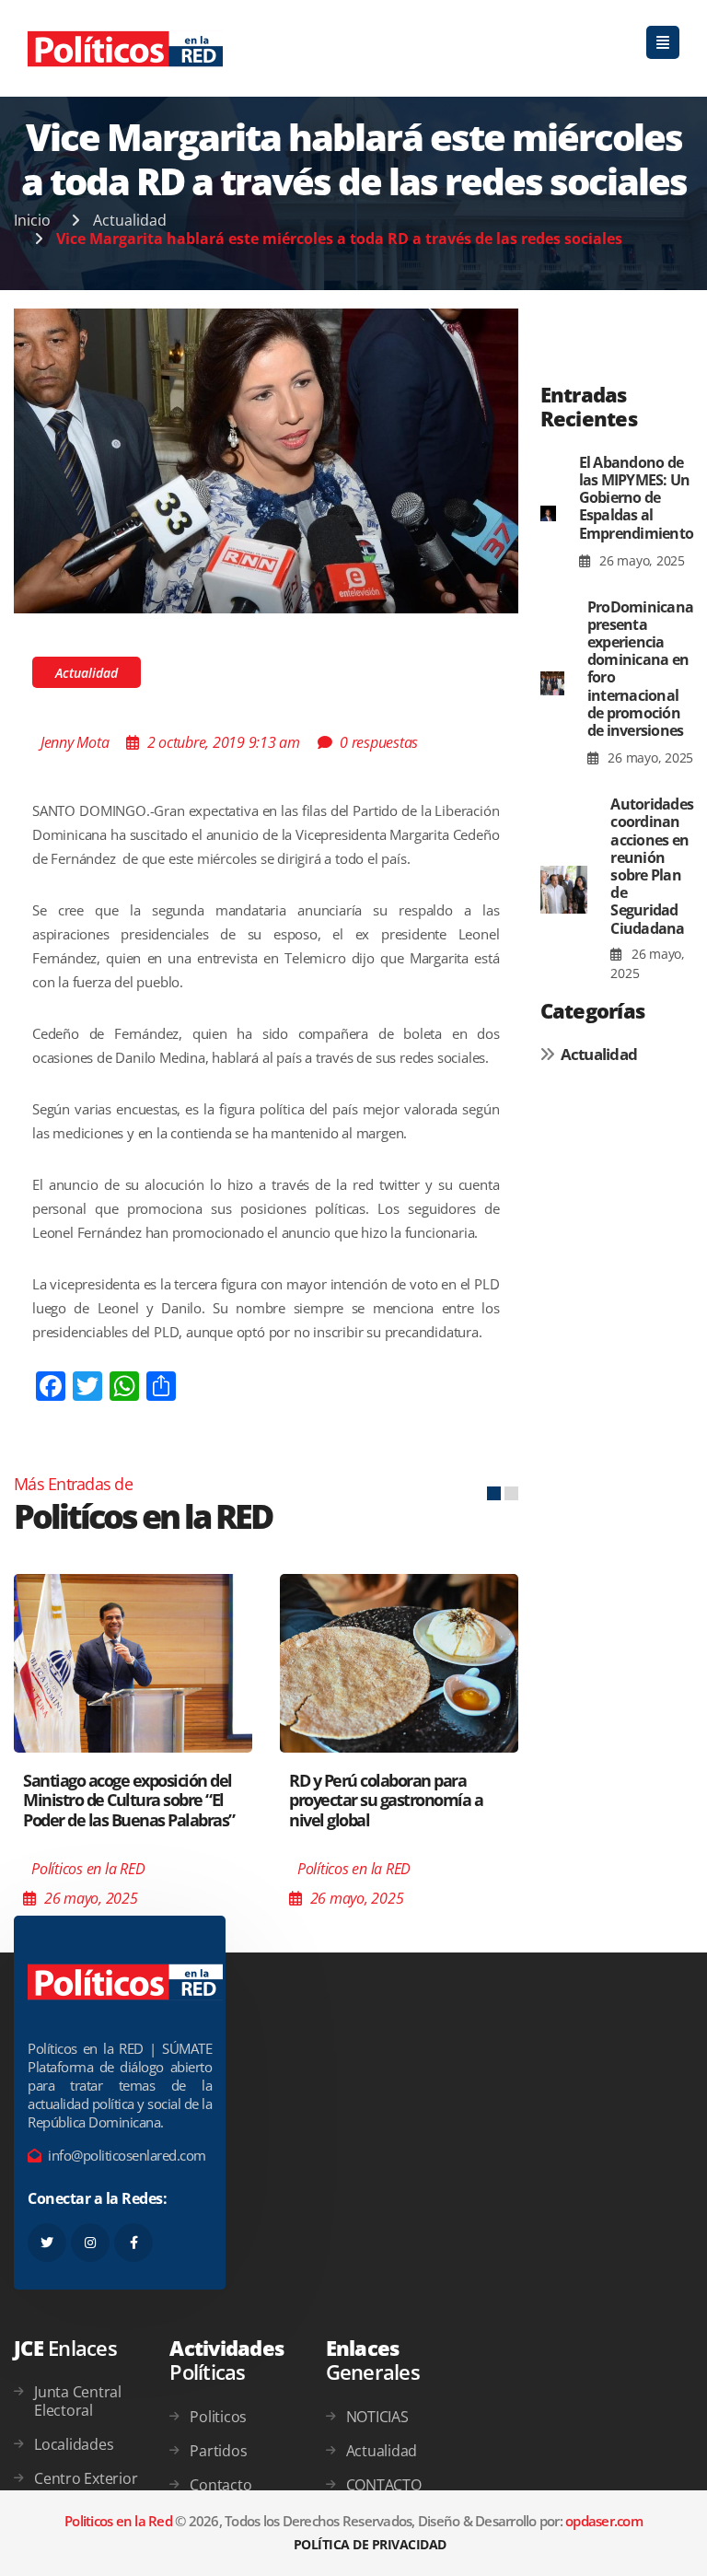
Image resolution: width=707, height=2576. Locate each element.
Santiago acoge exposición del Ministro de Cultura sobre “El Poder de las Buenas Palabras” (129, 1800)
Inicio (32, 220)
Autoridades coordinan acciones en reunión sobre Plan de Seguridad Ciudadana (652, 866)
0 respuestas (379, 742)
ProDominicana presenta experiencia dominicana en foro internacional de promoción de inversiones (640, 669)
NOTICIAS (377, 2417)
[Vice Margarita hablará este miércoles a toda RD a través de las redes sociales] (266, 460)
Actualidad (130, 220)
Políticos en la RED (88, 1869)
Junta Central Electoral (78, 2401)
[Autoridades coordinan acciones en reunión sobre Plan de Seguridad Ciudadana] (564, 890)
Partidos (218, 2451)
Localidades (74, 2444)
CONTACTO (384, 2485)
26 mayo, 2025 (640, 560)
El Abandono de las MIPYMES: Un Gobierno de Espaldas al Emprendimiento (637, 498)
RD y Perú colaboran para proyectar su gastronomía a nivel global (386, 1800)
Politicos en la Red (118, 2521)
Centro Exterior (86, 2478)
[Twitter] (47, 2243)
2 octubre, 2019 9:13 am (224, 742)
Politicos (218, 2417)
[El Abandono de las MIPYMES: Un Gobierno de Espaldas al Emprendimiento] (548, 513)
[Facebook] (133, 2243)
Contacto (220, 2485)
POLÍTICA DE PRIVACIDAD (370, 2544)
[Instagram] (90, 2243)
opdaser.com (604, 2521)
